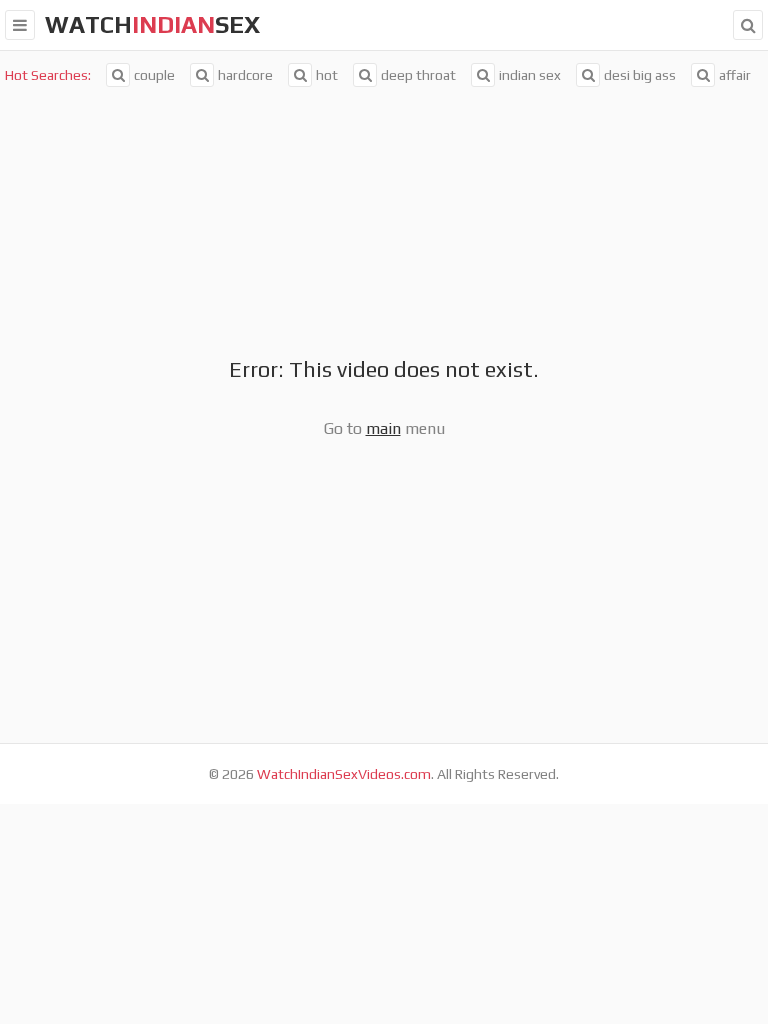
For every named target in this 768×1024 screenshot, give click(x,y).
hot (327, 75)
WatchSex (152, 24)
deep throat (418, 75)
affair (735, 75)
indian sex (530, 75)
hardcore (245, 75)
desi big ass (640, 75)
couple (154, 75)
